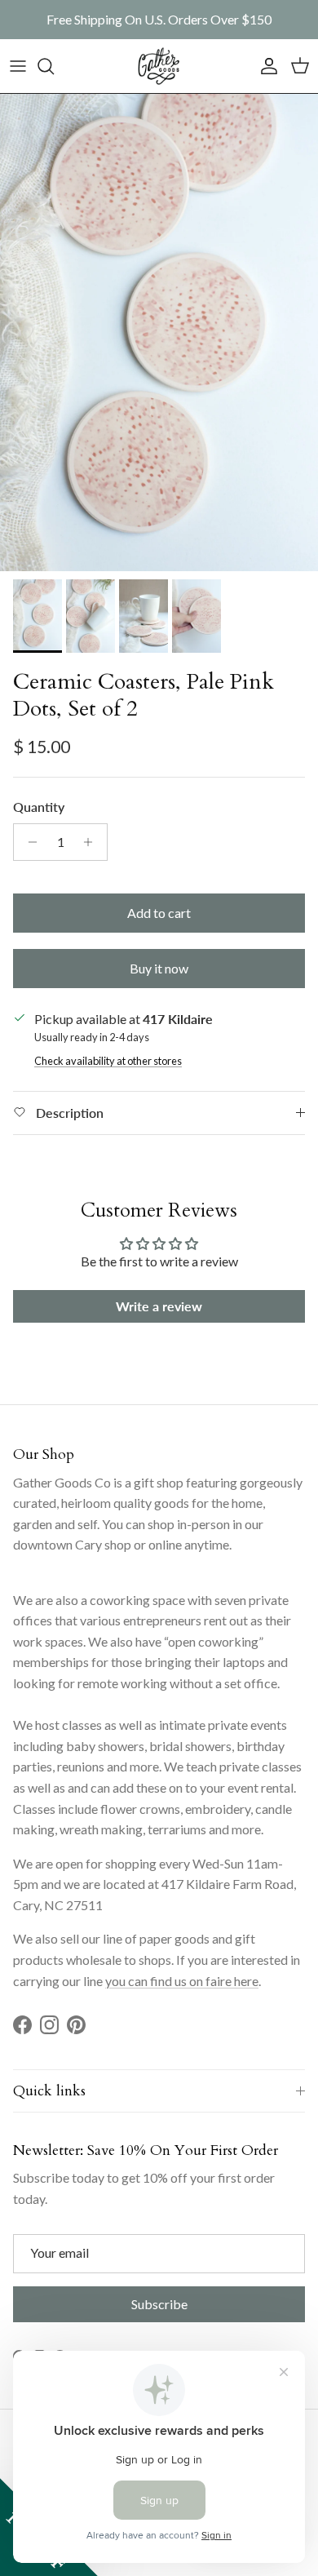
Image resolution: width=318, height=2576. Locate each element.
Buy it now (159, 968)
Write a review (159, 1306)
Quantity (39, 807)
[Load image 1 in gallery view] (159, 333)
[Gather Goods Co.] (159, 66)
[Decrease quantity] (28, 842)
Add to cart (159, 913)
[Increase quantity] (93, 842)
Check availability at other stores (108, 1061)
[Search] (54, 66)
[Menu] (18, 66)
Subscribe (159, 2304)
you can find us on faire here (182, 1981)
